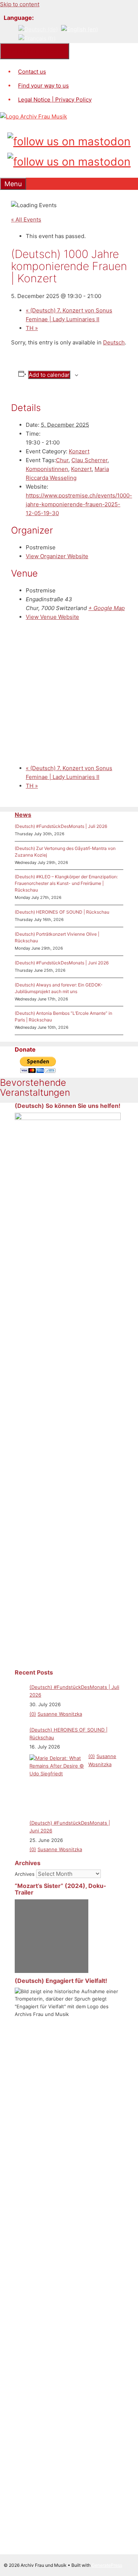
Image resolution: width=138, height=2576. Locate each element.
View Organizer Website (57, 556)
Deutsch (114, 342)
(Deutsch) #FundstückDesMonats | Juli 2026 (61, 826)
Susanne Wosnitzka (60, 1714)
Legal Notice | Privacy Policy (55, 100)
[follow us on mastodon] (69, 140)
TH (32, 328)
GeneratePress (107, 2565)
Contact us (32, 72)
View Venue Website (52, 617)
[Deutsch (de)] (38, 29)
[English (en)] (79, 29)
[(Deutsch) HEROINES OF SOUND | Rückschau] (57, 1782)
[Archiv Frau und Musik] (33, 116)
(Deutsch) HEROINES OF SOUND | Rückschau (62, 912)
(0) (33, 1714)
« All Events (26, 219)
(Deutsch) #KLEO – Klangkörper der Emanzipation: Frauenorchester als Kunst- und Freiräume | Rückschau (66, 883)
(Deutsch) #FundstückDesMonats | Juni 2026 (62, 963)
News (23, 815)
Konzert (79, 451)
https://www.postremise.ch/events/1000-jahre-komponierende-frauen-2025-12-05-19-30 (79, 504)
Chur (62, 460)
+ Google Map (107, 608)
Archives (25, 1874)
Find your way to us (43, 86)
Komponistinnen (47, 469)
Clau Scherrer (89, 460)
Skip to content (20, 4)
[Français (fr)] (37, 38)
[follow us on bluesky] (69, 160)
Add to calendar (49, 375)
